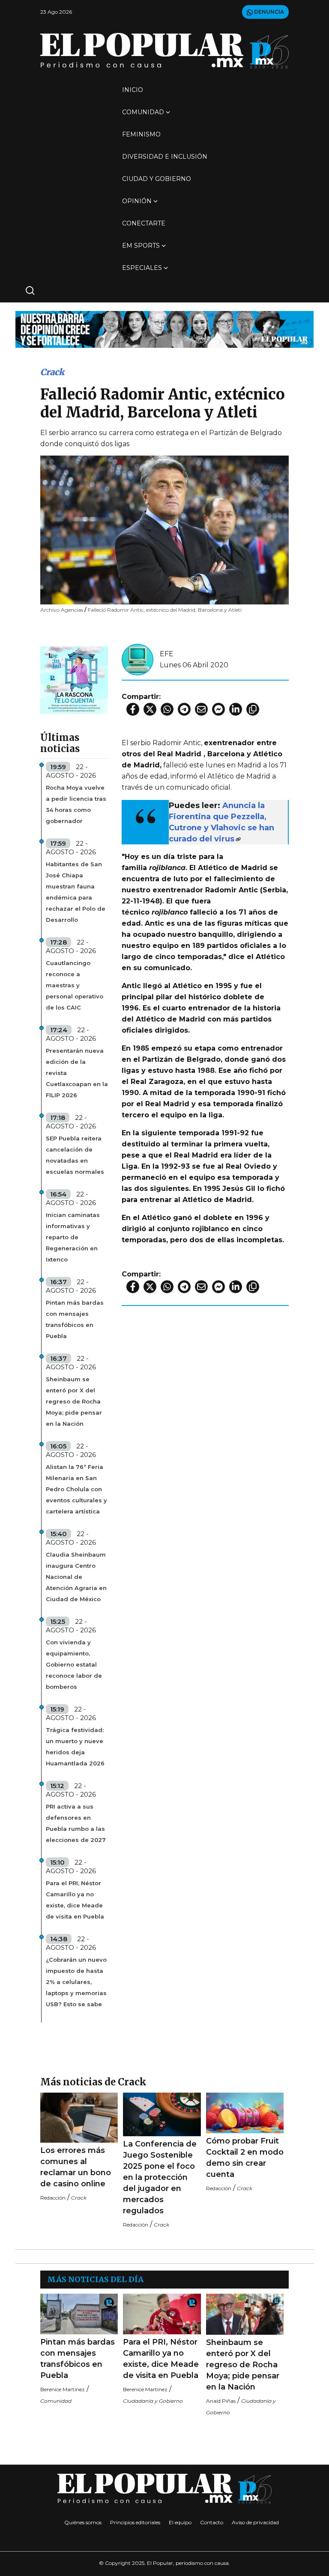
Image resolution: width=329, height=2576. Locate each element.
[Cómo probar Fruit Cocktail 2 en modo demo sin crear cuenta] (245, 2113)
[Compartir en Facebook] (133, 709)
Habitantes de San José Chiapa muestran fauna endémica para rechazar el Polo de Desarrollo (76, 892)
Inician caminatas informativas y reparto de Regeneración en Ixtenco (73, 1237)
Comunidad (143, 112)
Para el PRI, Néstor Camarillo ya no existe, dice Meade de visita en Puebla (75, 1900)
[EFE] (138, 659)
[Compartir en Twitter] (150, 709)
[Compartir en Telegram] (184, 709)
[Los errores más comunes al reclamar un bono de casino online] (79, 2118)
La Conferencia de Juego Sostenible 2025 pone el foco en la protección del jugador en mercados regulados (160, 2177)
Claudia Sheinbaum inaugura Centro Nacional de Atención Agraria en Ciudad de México (76, 1577)
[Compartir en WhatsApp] (167, 709)
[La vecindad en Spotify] (74, 680)
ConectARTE (144, 223)
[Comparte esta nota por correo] (201, 709)
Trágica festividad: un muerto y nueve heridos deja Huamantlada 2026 (75, 1747)
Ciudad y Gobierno (157, 179)
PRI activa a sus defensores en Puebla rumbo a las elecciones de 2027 (76, 1823)
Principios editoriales (135, 2522)
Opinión (137, 201)
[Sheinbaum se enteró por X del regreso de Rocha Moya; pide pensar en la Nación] (245, 2314)
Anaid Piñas (221, 2401)
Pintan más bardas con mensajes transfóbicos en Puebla (75, 1319)
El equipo (180, 2522)
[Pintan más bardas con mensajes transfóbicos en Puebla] (79, 2314)
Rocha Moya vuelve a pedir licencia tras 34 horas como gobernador (76, 804)
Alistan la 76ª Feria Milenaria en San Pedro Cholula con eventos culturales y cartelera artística (76, 1489)
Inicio (133, 90)
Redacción (53, 2198)
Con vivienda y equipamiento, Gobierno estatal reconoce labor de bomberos (74, 1664)
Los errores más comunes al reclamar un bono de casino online (76, 2167)
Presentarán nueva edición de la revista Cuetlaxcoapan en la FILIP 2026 (77, 1073)
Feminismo (141, 134)
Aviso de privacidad (255, 2522)
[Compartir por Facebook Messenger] (218, 709)
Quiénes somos (83, 2522)
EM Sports (141, 246)
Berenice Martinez (63, 2389)
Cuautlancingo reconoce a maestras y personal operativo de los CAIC (75, 985)
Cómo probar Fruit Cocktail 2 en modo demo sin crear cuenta (245, 2158)
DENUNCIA (268, 12)
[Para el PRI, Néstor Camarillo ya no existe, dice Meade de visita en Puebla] (162, 2314)
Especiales (142, 268)
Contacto (212, 2522)
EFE (167, 654)
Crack (52, 372)
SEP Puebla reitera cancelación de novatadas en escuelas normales (75, 1155)
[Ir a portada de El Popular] (164, 51)
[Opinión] (164, 329)
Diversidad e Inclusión (165, 157)
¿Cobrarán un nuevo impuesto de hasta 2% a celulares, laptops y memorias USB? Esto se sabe (76, 1982)
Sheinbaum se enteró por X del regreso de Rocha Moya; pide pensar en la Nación (74, 1401)
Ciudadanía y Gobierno (153, 2401)
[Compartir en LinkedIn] (236, 709)
